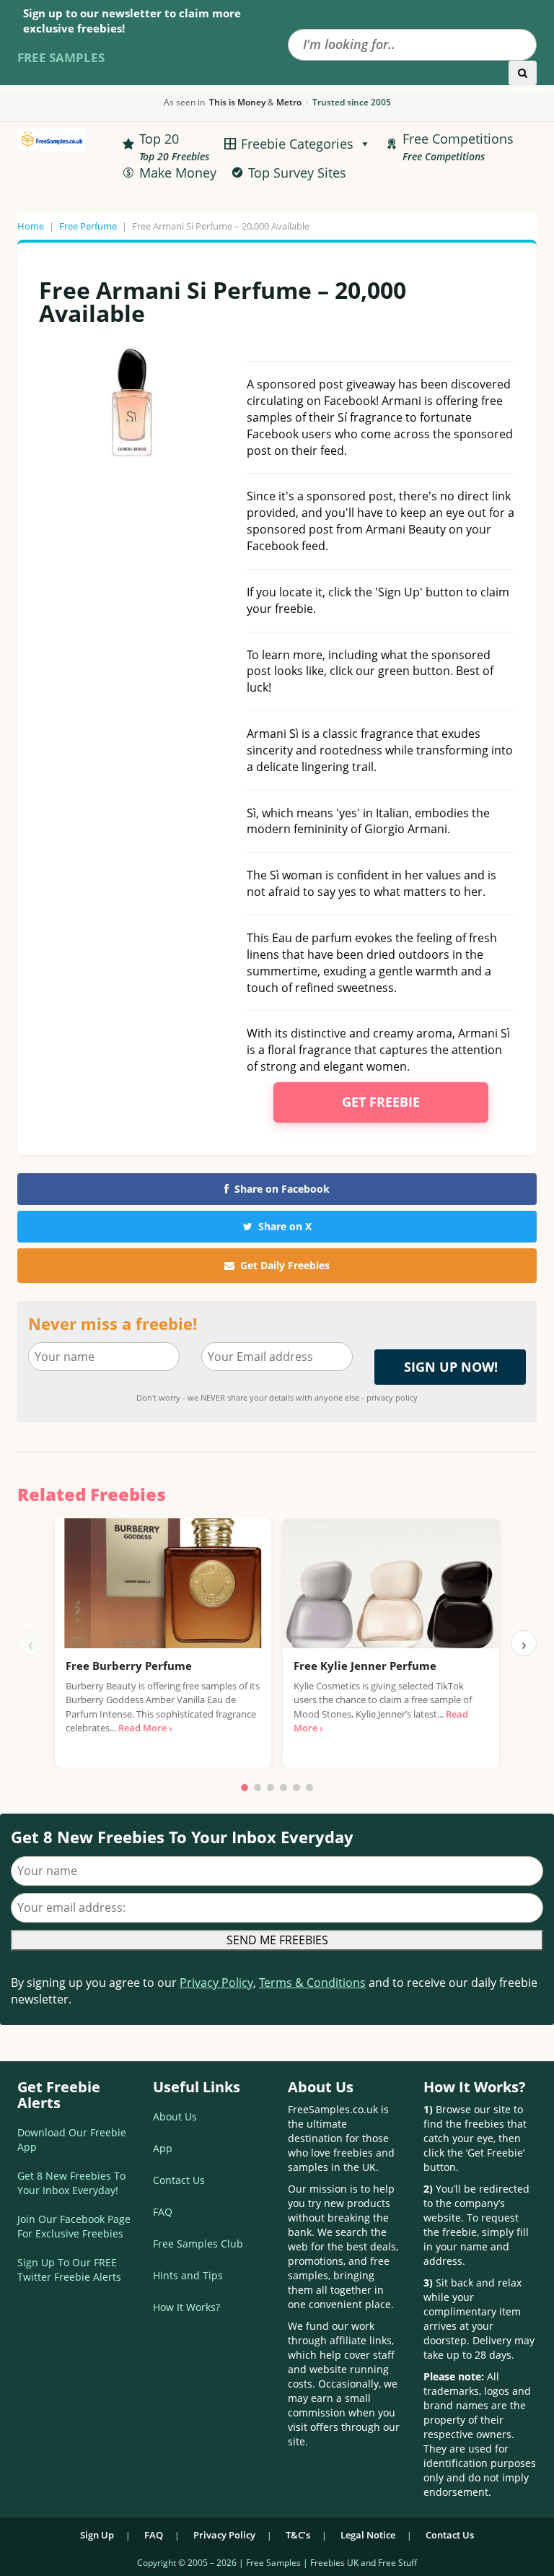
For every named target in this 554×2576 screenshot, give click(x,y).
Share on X (285, 1226)
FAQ (163, 2212)
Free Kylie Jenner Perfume (365, 1666)
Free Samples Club (198, 2244)
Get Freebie (381, 1102)
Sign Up (97, 2535)
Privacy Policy (216, 1983)
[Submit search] (523, 73)
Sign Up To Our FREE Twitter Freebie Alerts (69, 2270)
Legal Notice (368, 2535)
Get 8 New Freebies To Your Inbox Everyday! (71, 2183)
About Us (175, 2116)
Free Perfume (88, 226)
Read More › (145, 1728)
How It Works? (186, 2307)
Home (31, 226)
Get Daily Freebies (285, 1265)
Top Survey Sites (297, 173)
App (163, 2148)
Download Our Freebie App (72, 2140)
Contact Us (179, 2180)
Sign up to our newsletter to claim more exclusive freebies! (132, 21)
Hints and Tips (188, 2275)
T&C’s (298, 2535)
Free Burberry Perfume (129, 1666)
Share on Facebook (282, 1189)
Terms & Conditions (312, 1983)
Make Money (178, 173)
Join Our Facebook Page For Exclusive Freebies (74, 2226)
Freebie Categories (297, 144)
